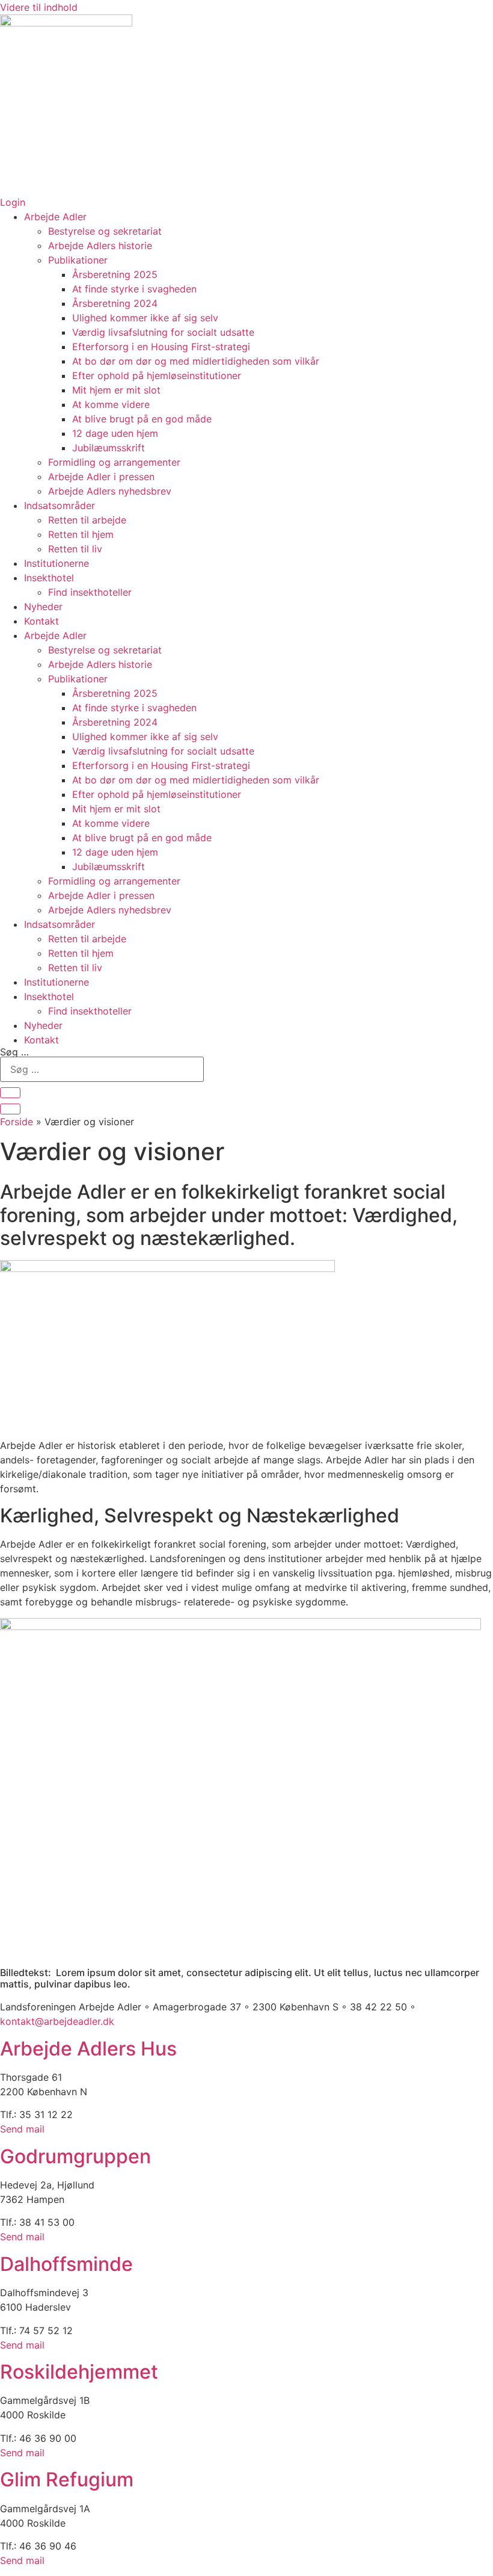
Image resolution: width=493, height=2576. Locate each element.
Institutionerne (57, 563)
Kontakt (41, 621)
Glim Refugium (67, 2479)
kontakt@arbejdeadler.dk (57, 2021)
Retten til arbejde (87, 520)
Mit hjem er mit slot (116, 390)
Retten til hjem (81, 534)
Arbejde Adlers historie (100, 246)
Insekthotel (49, 578)
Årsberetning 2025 (115, 274)
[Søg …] (10, 1093)
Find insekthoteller (90, 592)
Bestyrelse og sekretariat (105, 231)
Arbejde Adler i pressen (101, 477)
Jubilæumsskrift (109, 448)
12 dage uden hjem (115, 433)
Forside (17, 1122)
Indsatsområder (60, 505)
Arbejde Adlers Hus (88, 2049)
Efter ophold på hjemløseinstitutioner (157, 375)
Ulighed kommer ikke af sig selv (145, 318)
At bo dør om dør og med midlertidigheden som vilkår (196, 361)
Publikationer (78, 260)
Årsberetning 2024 (115, 303)
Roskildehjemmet (79, 2372)
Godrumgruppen (75, 2156)
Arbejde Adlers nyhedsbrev (110, 491)
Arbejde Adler (55, 217)
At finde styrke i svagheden (134, 289)
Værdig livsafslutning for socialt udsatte (163, 332)
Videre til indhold (39, 7)
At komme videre (111, 404)
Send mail (22, 2129)
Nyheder (43, 607)
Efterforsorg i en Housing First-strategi (161, 347)
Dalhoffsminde (66, 2264)
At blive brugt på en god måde (142, 419)
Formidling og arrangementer (114, 462)
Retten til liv (75, 549)
